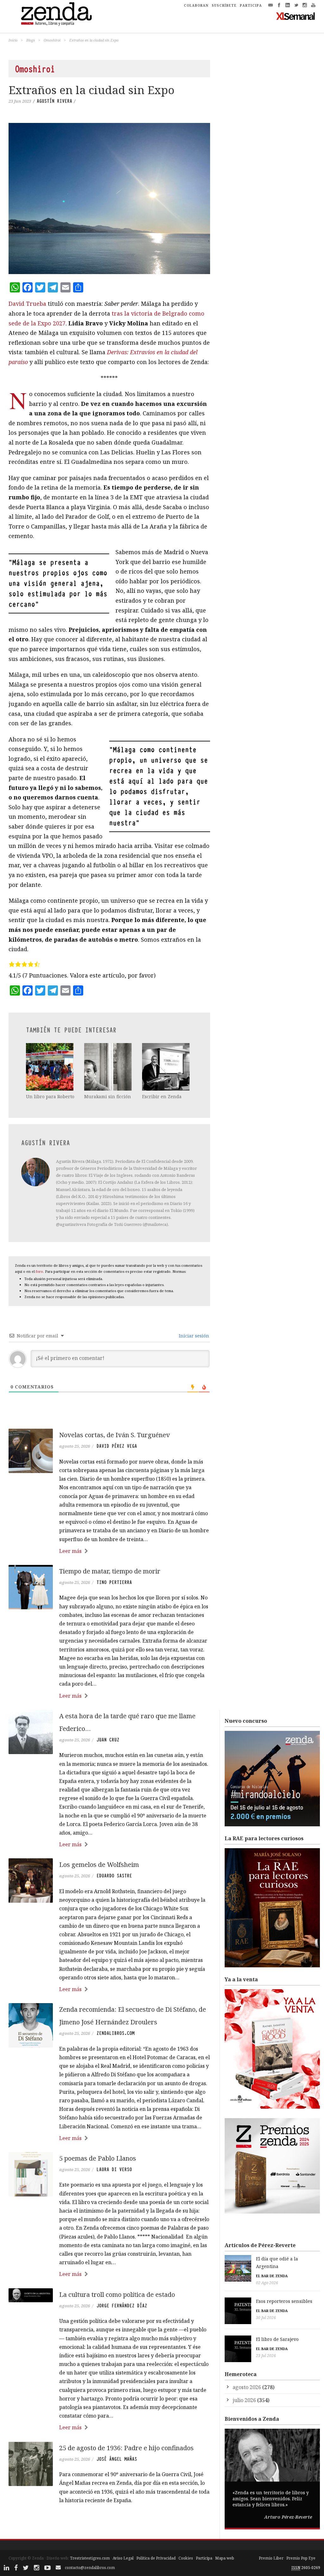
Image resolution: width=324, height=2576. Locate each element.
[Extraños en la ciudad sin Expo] (109, 199)
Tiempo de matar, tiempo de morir (110, 1571)
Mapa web (225, 2558)
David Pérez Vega (117, 1446)
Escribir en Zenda (162, 1096)
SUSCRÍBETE (224, 5)
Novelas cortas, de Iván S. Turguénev (115, 1435)
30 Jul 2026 (266, 2318)
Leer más (70, 1551)
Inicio (13, 40)
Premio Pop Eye (301, 2558)
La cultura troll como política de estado (117, 2294)
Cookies (186, 2558)
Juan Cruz (108, 1740)
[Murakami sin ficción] (109, 1067)
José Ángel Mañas (117, 2459)
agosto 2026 (247, 2387)
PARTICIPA (251, 5)
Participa (204, 2558)
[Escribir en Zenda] (166, 1067)
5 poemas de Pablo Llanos (98, 2158)
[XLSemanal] (296, 16)
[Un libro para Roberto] (50, 1067)
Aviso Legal (123, 2558)
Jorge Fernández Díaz (122, 2306)
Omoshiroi (52, 40)
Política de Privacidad (156, 2558)
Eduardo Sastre (114, 1876)
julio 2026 (244, 2400)
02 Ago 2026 (267, 2283)
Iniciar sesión (193, 1336)
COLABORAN (196, 5)
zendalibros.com (115, 2033)
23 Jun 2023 (20, 101)
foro (39, 1271)
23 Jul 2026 (266, 2356)
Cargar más (109, 2524)
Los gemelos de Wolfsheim (99, 1865)
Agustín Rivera (54, 101)
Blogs (31, 40)
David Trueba (27, 304)
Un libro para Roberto (50, 1096)
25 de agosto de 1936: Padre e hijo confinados (126, 2448)
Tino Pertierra (114, 1582)
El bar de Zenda (272, 2276)
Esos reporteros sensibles (284, 2301)
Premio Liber (271, 2558)
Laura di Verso (114, 2169)
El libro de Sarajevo (277, 2339)
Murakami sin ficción (108, 1096)
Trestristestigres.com (90, 2558)
